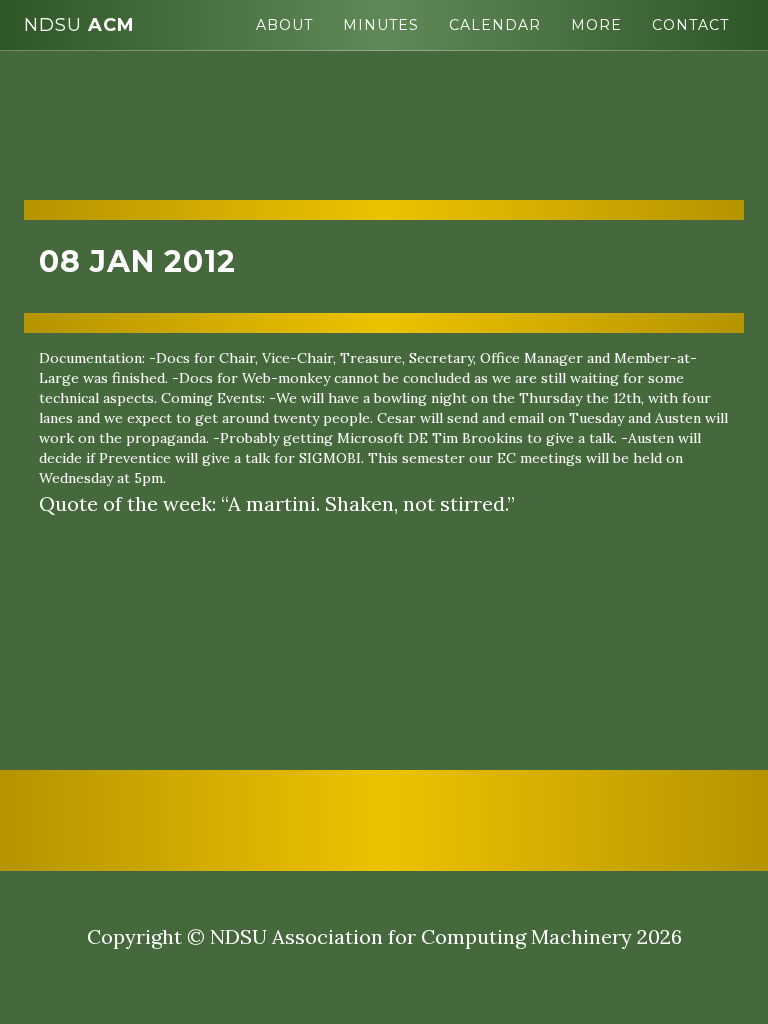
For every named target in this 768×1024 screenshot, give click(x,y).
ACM (79, 25)
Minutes (381, 25)
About (284, 25)
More (596, 25)
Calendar (495, 25)
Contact (690, 25)
